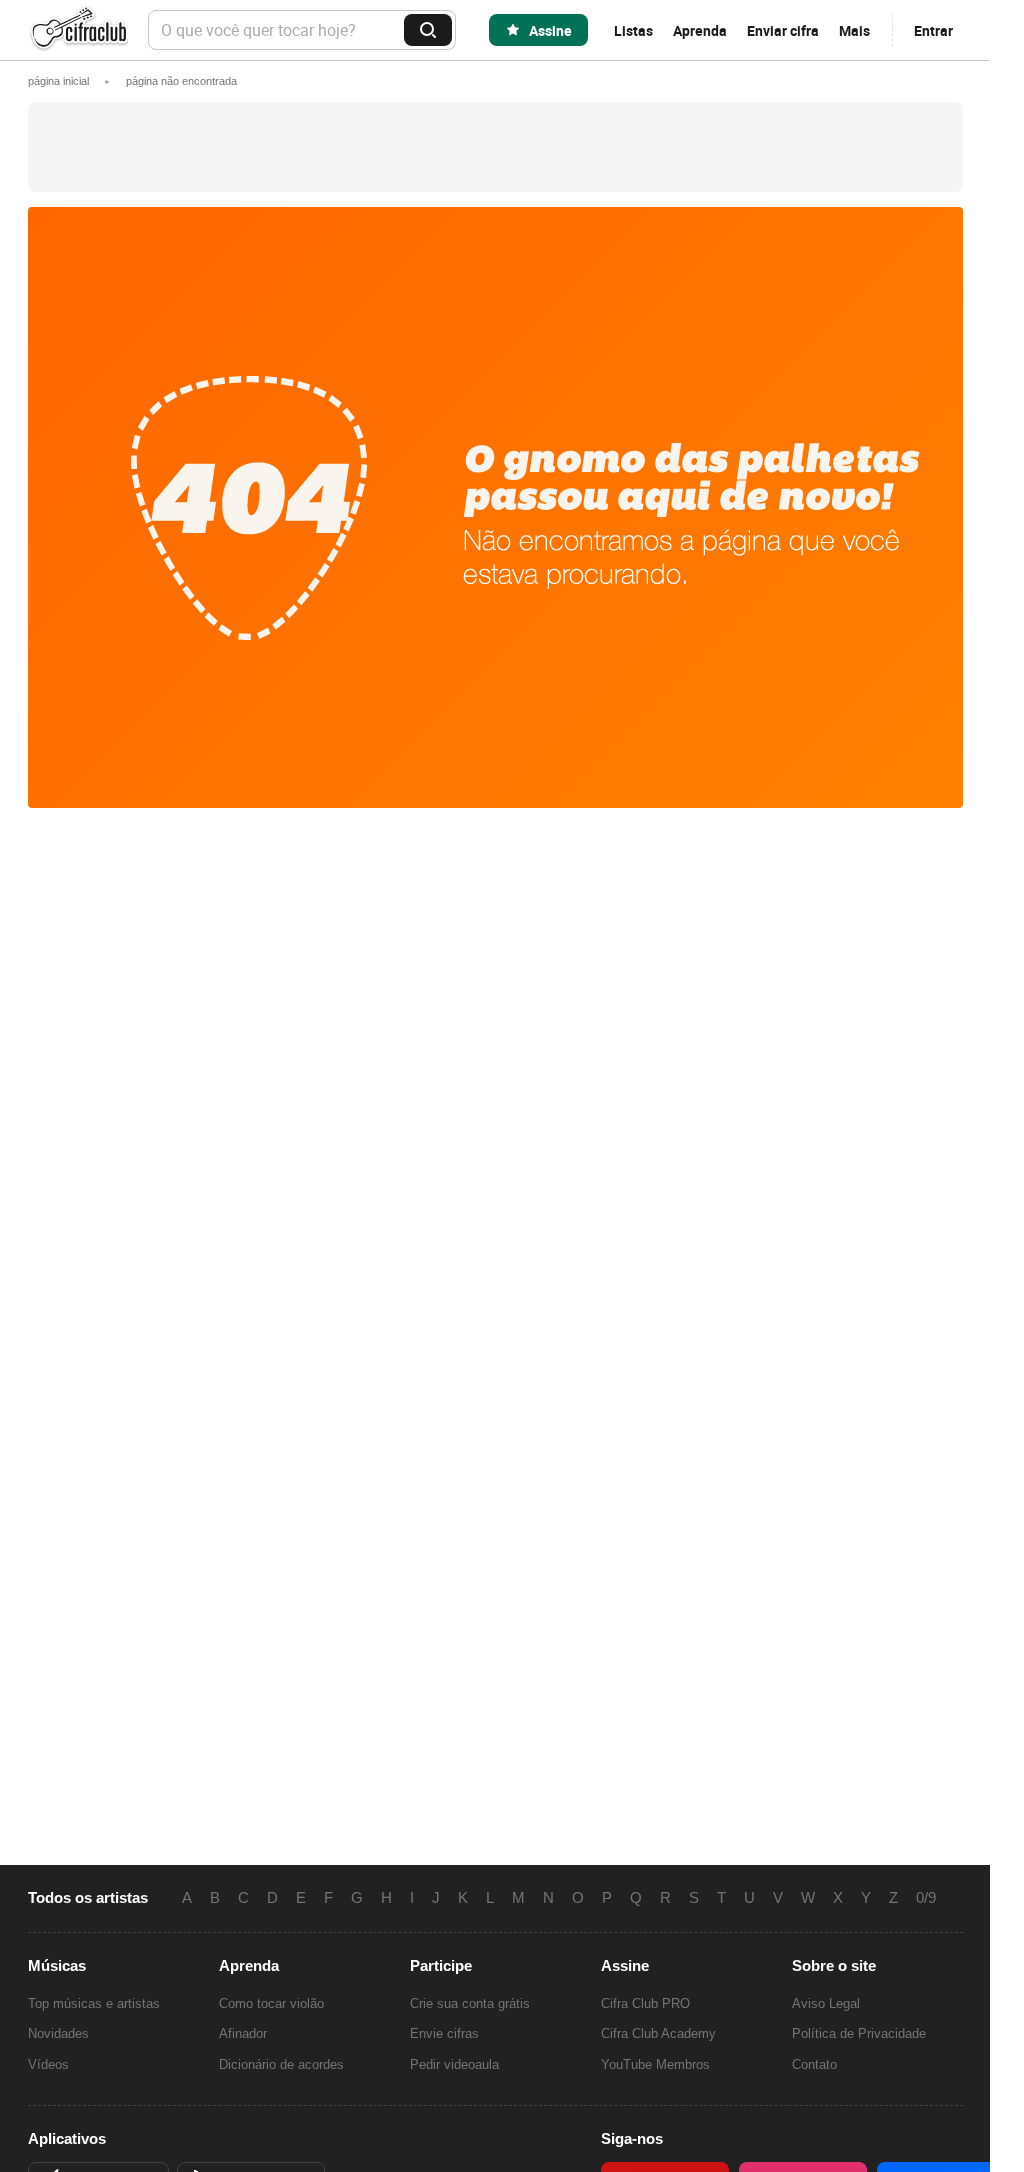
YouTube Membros (655, 2064)
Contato (814, 2064)
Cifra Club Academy (658, 2033)
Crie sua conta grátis (470, 2003)
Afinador (243, 2033)
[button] (181, 81)
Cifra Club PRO (645, 2003)
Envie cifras (444, 2033)
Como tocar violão (271, 2003)
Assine (550, 30)
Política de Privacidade (859, 2033)
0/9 (926, 1898)
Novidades (58, 2033)
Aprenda (700, 30)
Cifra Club (78, 30)
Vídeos (48, 2064)
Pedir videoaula (454, 2064)
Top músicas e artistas (94, 2003)
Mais (854, 30)
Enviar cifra (783, 30)
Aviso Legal (826, 2003)
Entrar (933, 30)
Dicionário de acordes (281, 2064)
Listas (633, 30)
